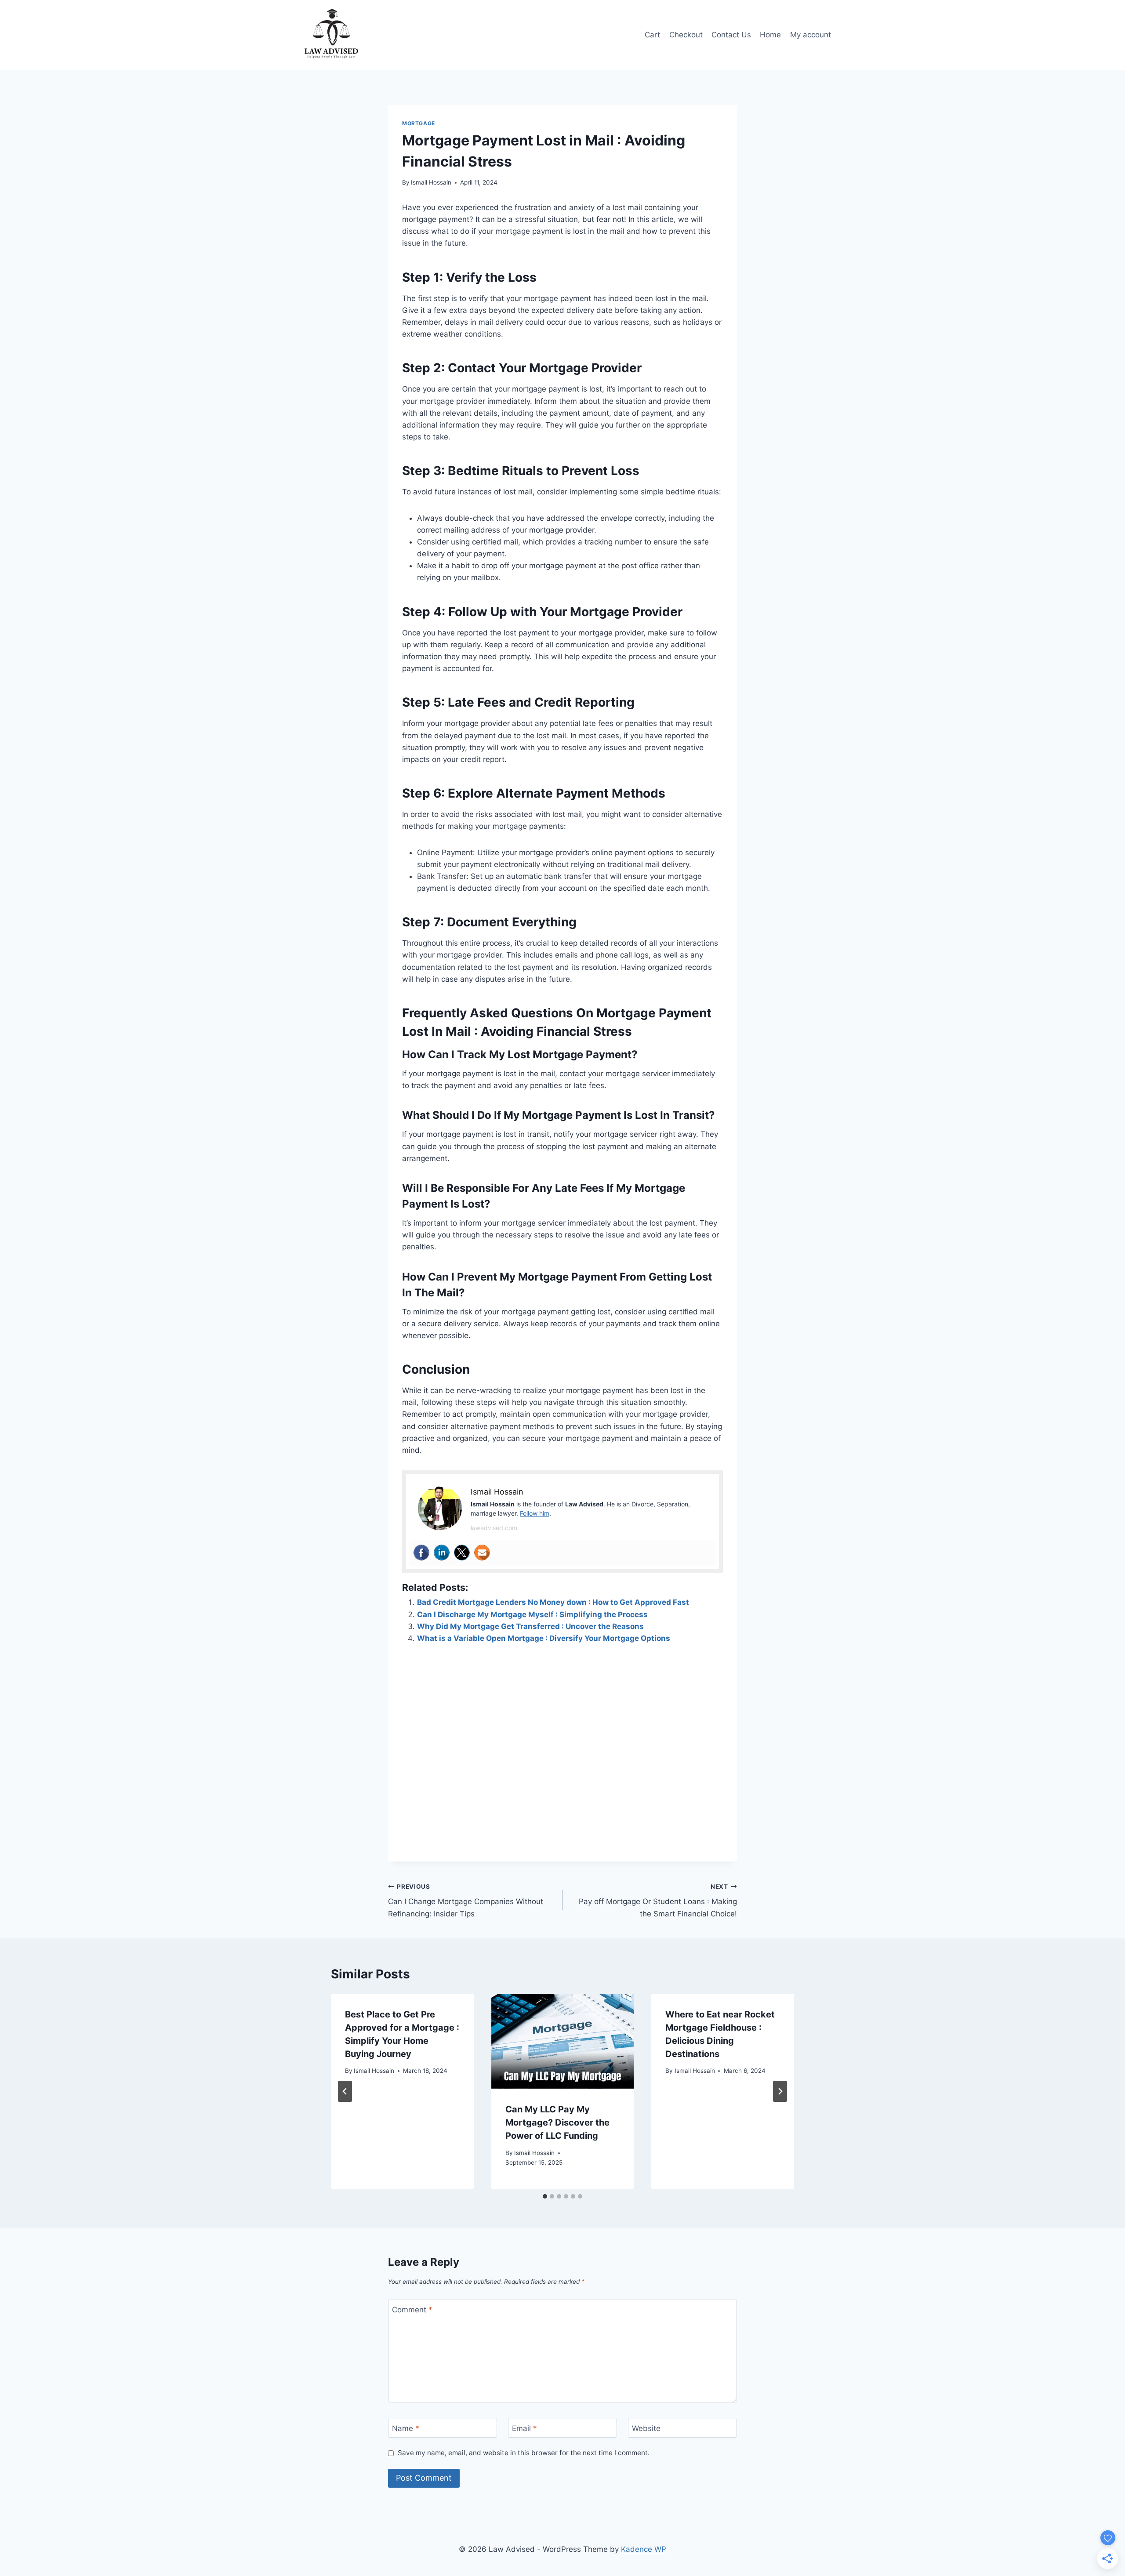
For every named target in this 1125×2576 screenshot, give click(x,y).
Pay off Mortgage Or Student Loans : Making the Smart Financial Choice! (658, 1901)
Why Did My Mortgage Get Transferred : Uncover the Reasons (530, 1626)
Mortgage (419, 123)
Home (770, 35)
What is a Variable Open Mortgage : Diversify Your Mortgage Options (544, 1638)
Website (646, 2428)
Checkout (686, 35)
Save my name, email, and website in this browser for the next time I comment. (524, 2453)
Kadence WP (644, 2549)
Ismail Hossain (431, 182)
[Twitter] (462, 1553)
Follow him (535, 1513)
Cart (652, 35)
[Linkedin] (442, 1553)
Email (524, 2428)
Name (406, 2428)
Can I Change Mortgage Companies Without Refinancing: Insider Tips (466, 1901)
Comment (412, 2310)
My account (811, 35)
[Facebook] (421, 1553)
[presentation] (563, 2041)
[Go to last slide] (345, 2091)
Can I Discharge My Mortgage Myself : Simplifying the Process (532, 1615)
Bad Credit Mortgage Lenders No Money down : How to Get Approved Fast (553, 1602)
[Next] (780, 2091)
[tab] (545, 2196)
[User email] (482, 1553)
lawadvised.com (494, 1528)
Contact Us (731, 35)
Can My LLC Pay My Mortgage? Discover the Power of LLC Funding (557, 2122)
